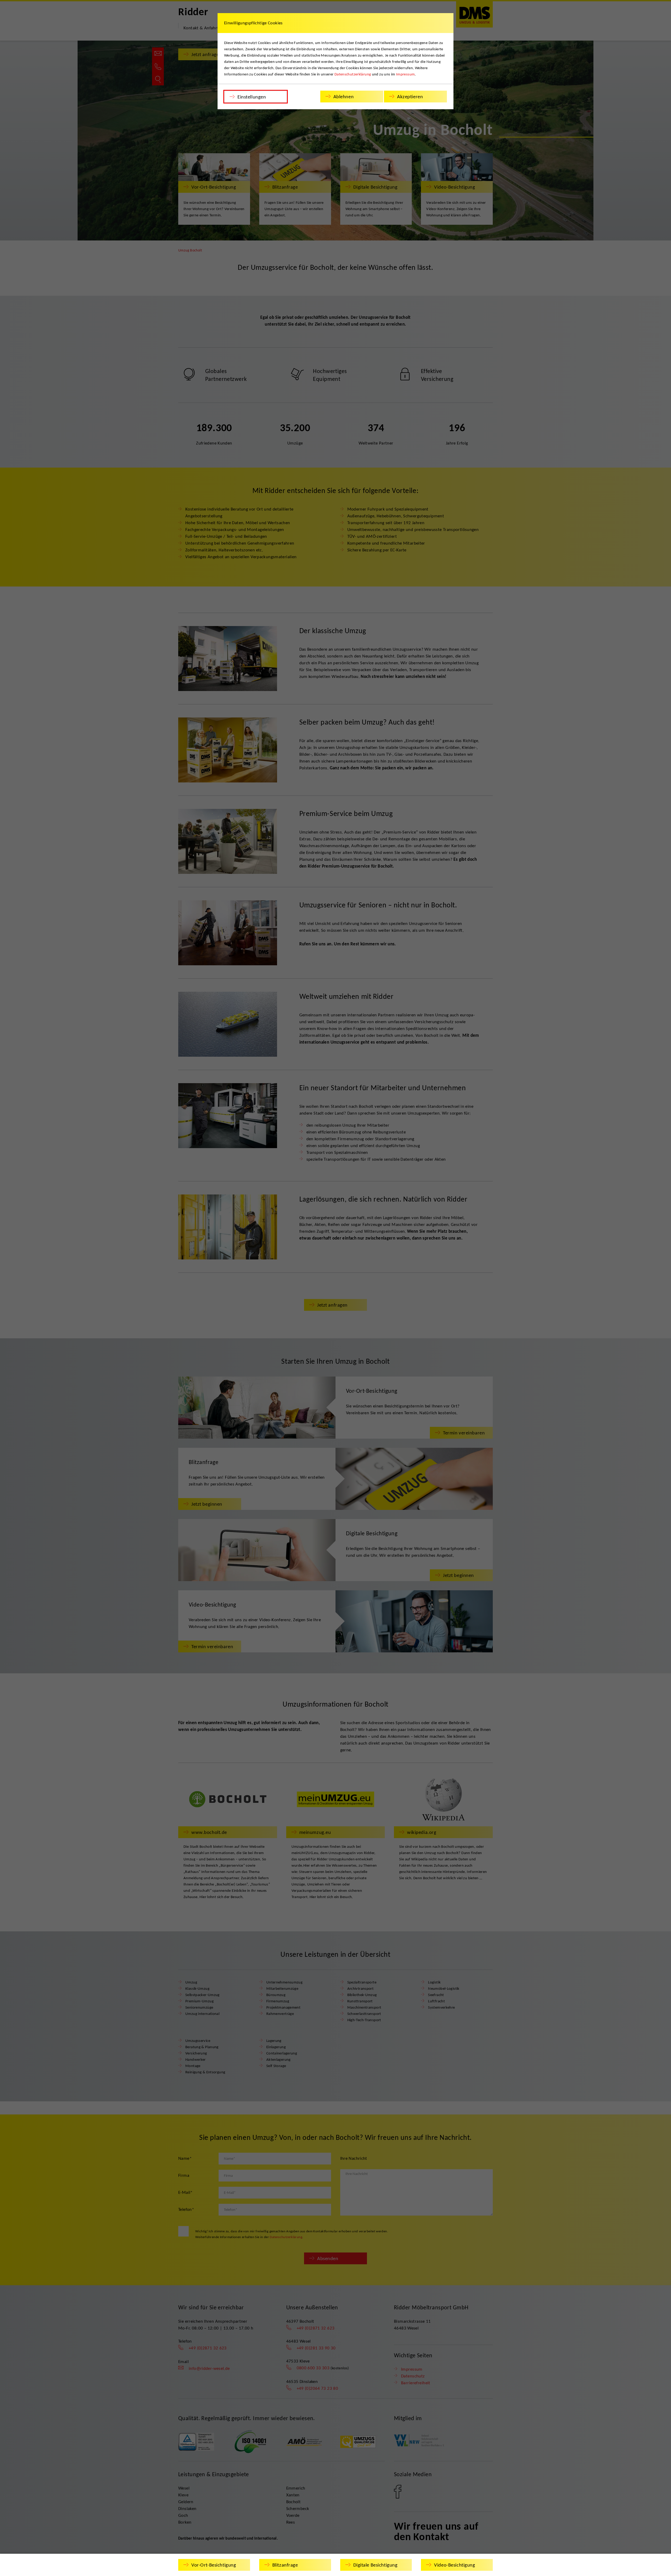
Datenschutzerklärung (353, 74)
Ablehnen (344, 97)
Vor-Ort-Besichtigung (214, 2565)
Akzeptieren (410, 97)
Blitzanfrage (285, 2565)
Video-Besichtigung (454, 2565)
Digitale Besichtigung (375, 2565)
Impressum (405, 74)
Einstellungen (252, 97)
